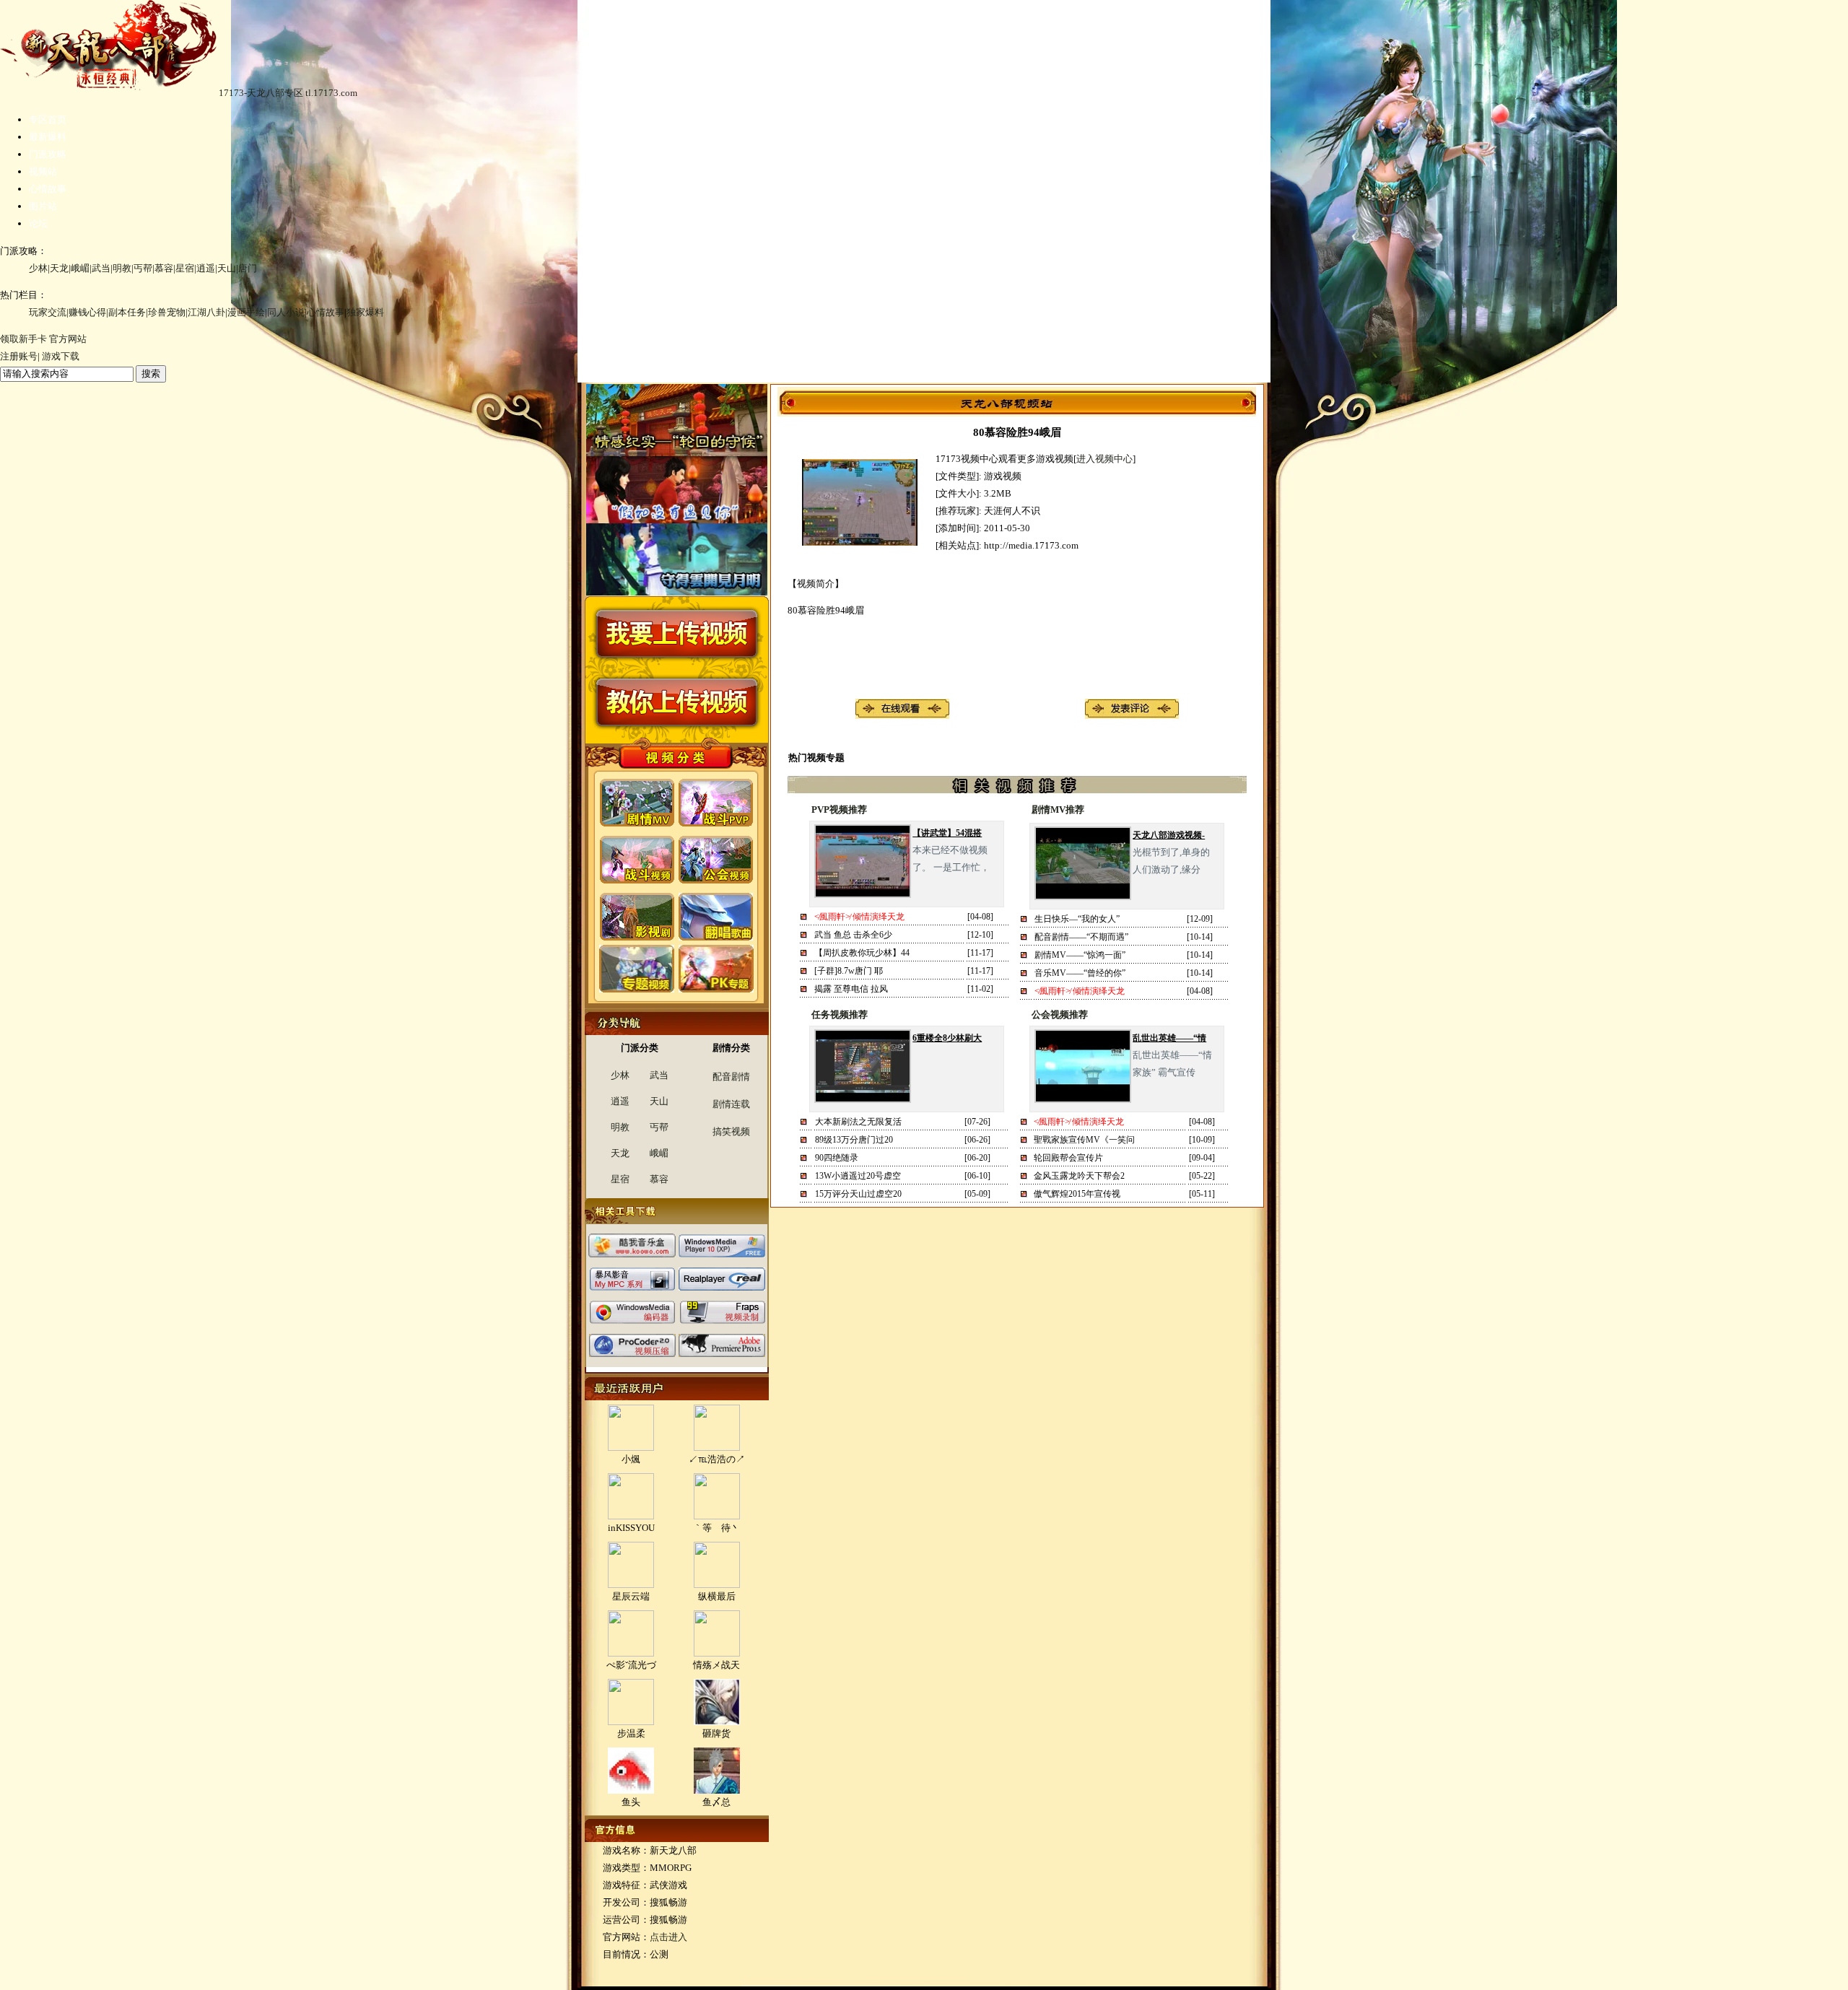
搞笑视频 (731, 1131)
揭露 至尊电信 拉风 (851, 989)
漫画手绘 (246, 312)
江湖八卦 (206, 312)
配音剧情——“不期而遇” (1081, 937)
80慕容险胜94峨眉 (1017, 432)
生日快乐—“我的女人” (1077, 919)
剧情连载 (731, 1104)
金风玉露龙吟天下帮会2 (1079, 1176)
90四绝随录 (837, 1158)
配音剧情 (731, 1077)
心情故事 (48, 189)
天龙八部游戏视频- (1169, 835)
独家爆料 (365, 312)
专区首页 (48, 119)
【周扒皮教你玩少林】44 (862, 953)
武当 (101, 268)
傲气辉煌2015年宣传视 (1077, 1194)
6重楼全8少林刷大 (947, 1038)
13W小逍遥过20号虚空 (858, 1176)
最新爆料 (48, 137)
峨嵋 (80, 268)
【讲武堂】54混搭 (947, 833)
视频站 (43, 171)
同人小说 (286, 312)
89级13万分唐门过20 (854, 1140)
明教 (122, 268)
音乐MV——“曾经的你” (1080, 973)
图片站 (43, 206)
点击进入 (668, 1937)
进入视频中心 (1104, 459)
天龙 (59, 268)
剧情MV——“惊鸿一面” (1080, 955)
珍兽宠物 (167, 312)
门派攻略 (48, 154)
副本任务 (127, 312)
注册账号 (19, 356)
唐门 (248, 268)
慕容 (164, 268)
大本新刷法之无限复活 (858, 1122)
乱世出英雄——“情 (1169, 1038)
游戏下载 (61, 356)
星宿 (185, 268)
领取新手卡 (23, 339)
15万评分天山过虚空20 (858, 1194)
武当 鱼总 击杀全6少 (853, 935)
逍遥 (206, 268)
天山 (227, 268)
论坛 (38, 223)
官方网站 (68, 339)
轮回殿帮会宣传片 (1068, 1158)
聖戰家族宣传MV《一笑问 (1084, 1140)
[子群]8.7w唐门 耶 (849, 971)
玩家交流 (48, 312)
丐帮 (143, 268)
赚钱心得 (87, 312)
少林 (38, 268)
